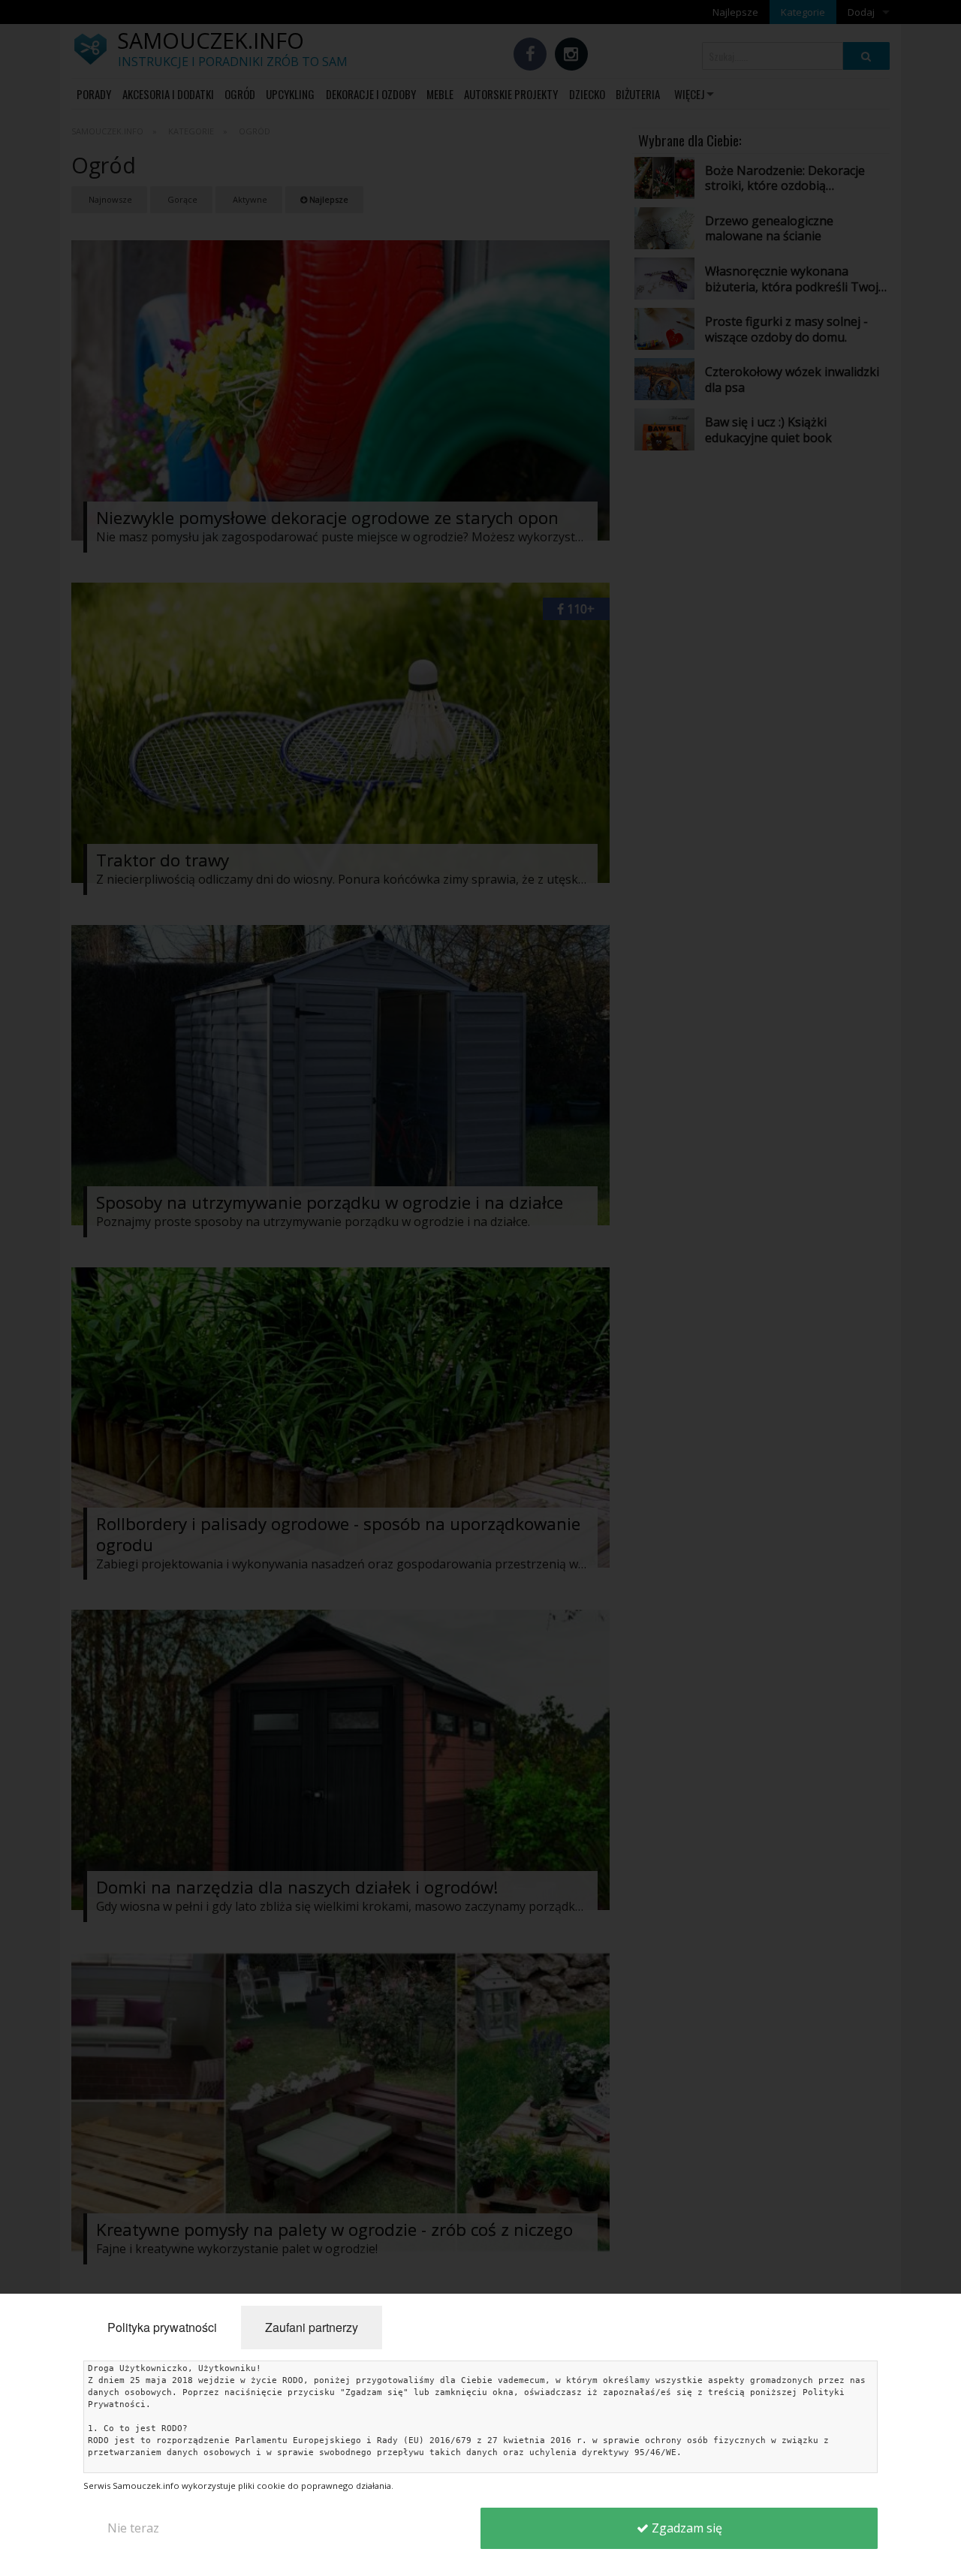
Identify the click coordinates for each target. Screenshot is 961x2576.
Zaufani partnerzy (312, 2327)
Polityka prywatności (162, 2327)
